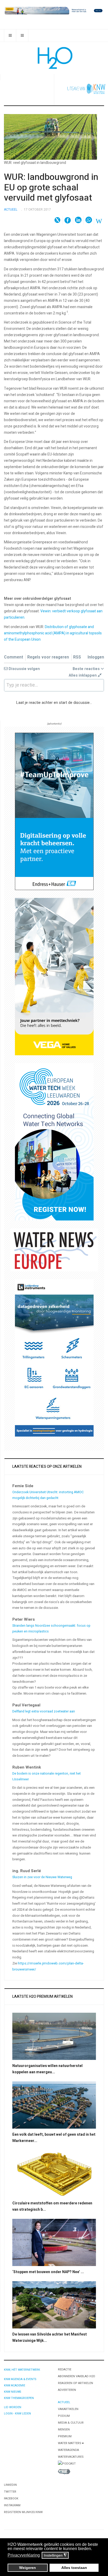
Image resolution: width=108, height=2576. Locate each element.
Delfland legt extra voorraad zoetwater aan (44, 1711)
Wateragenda (68, 2450)
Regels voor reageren (48, 657)
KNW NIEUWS (12, 2392)
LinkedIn (10, 2485)
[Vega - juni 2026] (54, 976)
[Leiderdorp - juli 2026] (54, 1358)
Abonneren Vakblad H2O (77, 2376)
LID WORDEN (13, 2407)
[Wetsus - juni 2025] (54, 1142)
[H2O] (54, 58)
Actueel (64, 2402)
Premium (65, 2436)
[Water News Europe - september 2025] (54, 1250)
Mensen (64, 2430)
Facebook (11, 2499)
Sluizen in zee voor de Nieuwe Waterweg (42, 1877)
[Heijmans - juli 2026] (54, 10)
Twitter (10, 2492)
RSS (77, 657)
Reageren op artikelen (75, 2383)
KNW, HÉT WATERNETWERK (22, 2370)
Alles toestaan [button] (74, 2568)
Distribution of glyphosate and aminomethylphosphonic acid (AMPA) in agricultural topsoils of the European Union (53, 633)
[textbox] (54, 685)
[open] (10, 36)
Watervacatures (71, 2457)
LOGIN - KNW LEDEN (17, 2414)
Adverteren (67, 2390)
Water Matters (70, 2443)
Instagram (12, 2505)
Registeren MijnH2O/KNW (23, 2512)
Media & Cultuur (71, 2423)
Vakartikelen (68, 2409)
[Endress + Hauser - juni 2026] (54, 811)
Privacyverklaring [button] (24, 2555)
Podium (64, 2416)
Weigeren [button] (28, 2568)
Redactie (65, 2369)
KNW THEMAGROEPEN (19, 2398)
